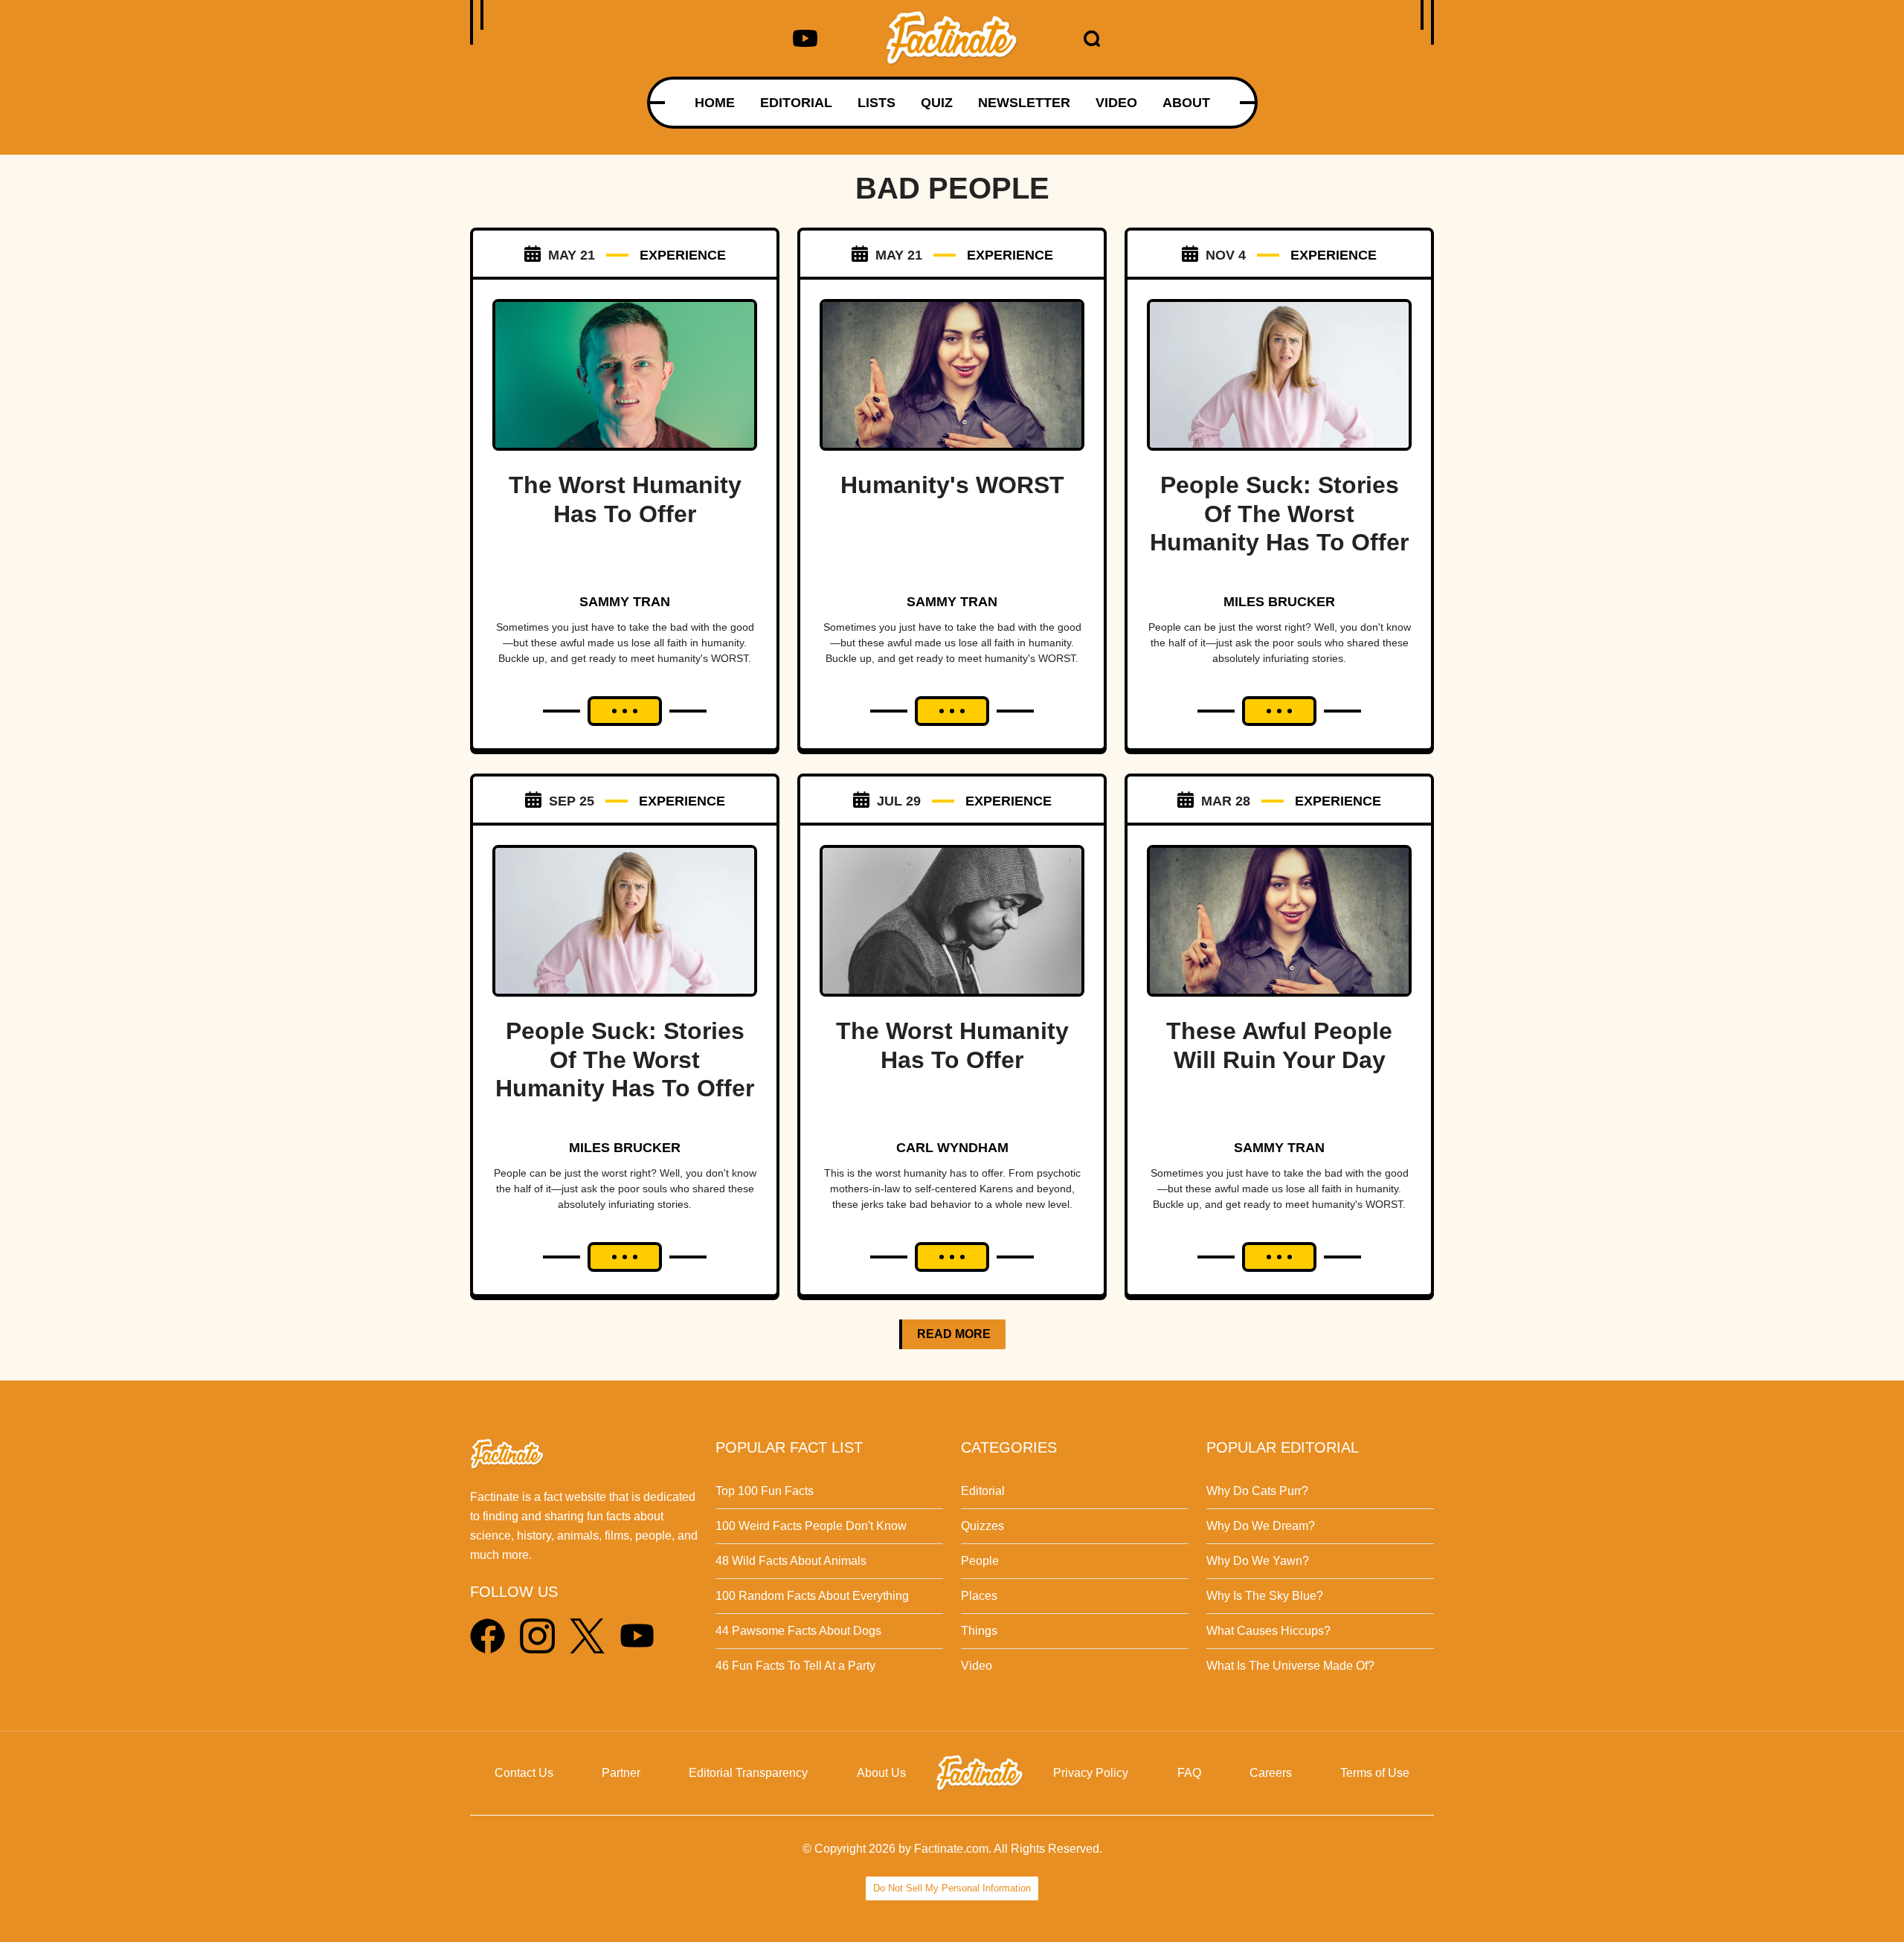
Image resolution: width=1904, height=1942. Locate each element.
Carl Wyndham (952, 1148)
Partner (621, 1773)
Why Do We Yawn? (1258, 1561)
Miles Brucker (1279, 602)
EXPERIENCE (683, 255)
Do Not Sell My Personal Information (952, 1888)
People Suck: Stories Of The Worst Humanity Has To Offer (1279, 514)
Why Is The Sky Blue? (1265, 1596)
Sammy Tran (625, 602)
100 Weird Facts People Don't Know (811, 1526)
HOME (715, 103)
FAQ (1189, 1773)
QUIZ (937, 103)
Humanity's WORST (952, 485)
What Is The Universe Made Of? (1290, 1666)
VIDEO (1116, 103)
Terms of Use (1375, 1773)
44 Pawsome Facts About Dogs (798, 1631)
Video (977, 1666)
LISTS (877, 103)
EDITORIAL (796, 103)
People (980, 1561)
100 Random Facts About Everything (812, 1596)
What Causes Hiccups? (1268, 1631)
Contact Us (524, 1773)
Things (979, 1631)
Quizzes (982, 1526)
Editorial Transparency (748, 1773)
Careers (1271, 1773)
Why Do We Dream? (1261, 1526)
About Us (881, 1773)
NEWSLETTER (1024, 103)
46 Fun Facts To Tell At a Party (795, 1666)
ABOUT (1186, 103)
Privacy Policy (1091, 1773)
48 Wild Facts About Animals (791, 1561)
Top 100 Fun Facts (765, 1491)
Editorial (983, 1491)
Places (979, 1596)
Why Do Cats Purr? (1257, 1491)
